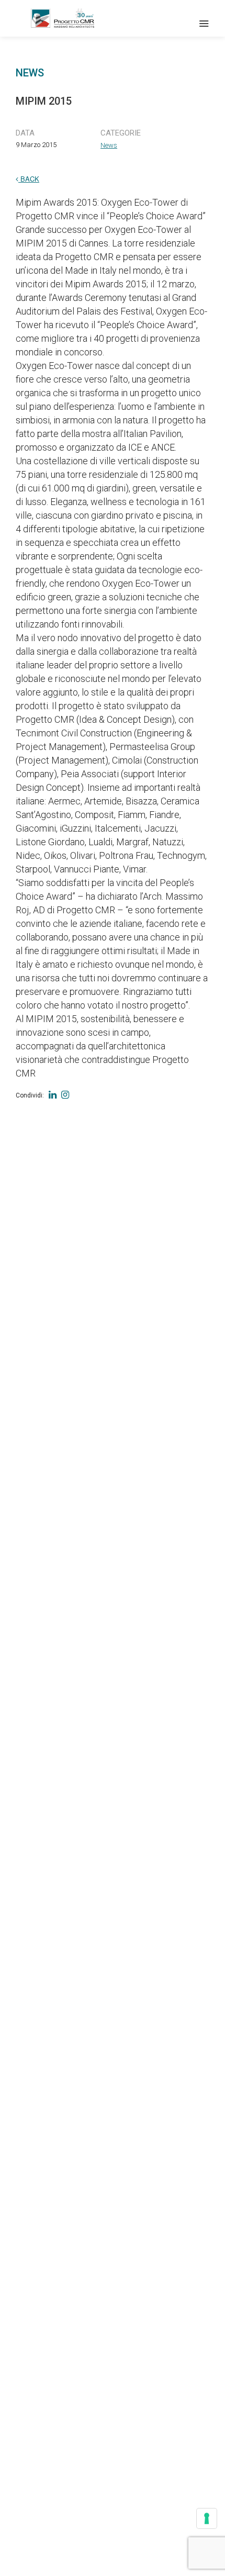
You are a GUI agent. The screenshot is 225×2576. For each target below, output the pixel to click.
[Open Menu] (204, 24)
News (109, 145)
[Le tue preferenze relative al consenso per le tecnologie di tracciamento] (207, 2518)
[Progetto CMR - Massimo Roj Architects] (63, 18)
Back (29, 179)
